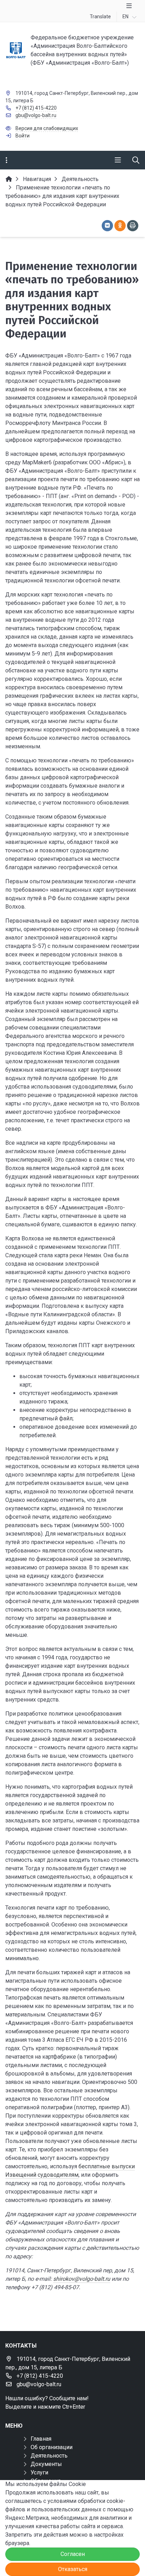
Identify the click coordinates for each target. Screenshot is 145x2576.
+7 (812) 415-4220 (36, 108)
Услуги (39, 2472)
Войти (23, 136)
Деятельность (49, 2456)
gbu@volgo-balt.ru (36, 115)
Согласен (73, 2554)
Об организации (52, 2447)
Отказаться (73, 2569)
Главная (41, 2439)
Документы (46, 2464)
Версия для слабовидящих (47, 128)
